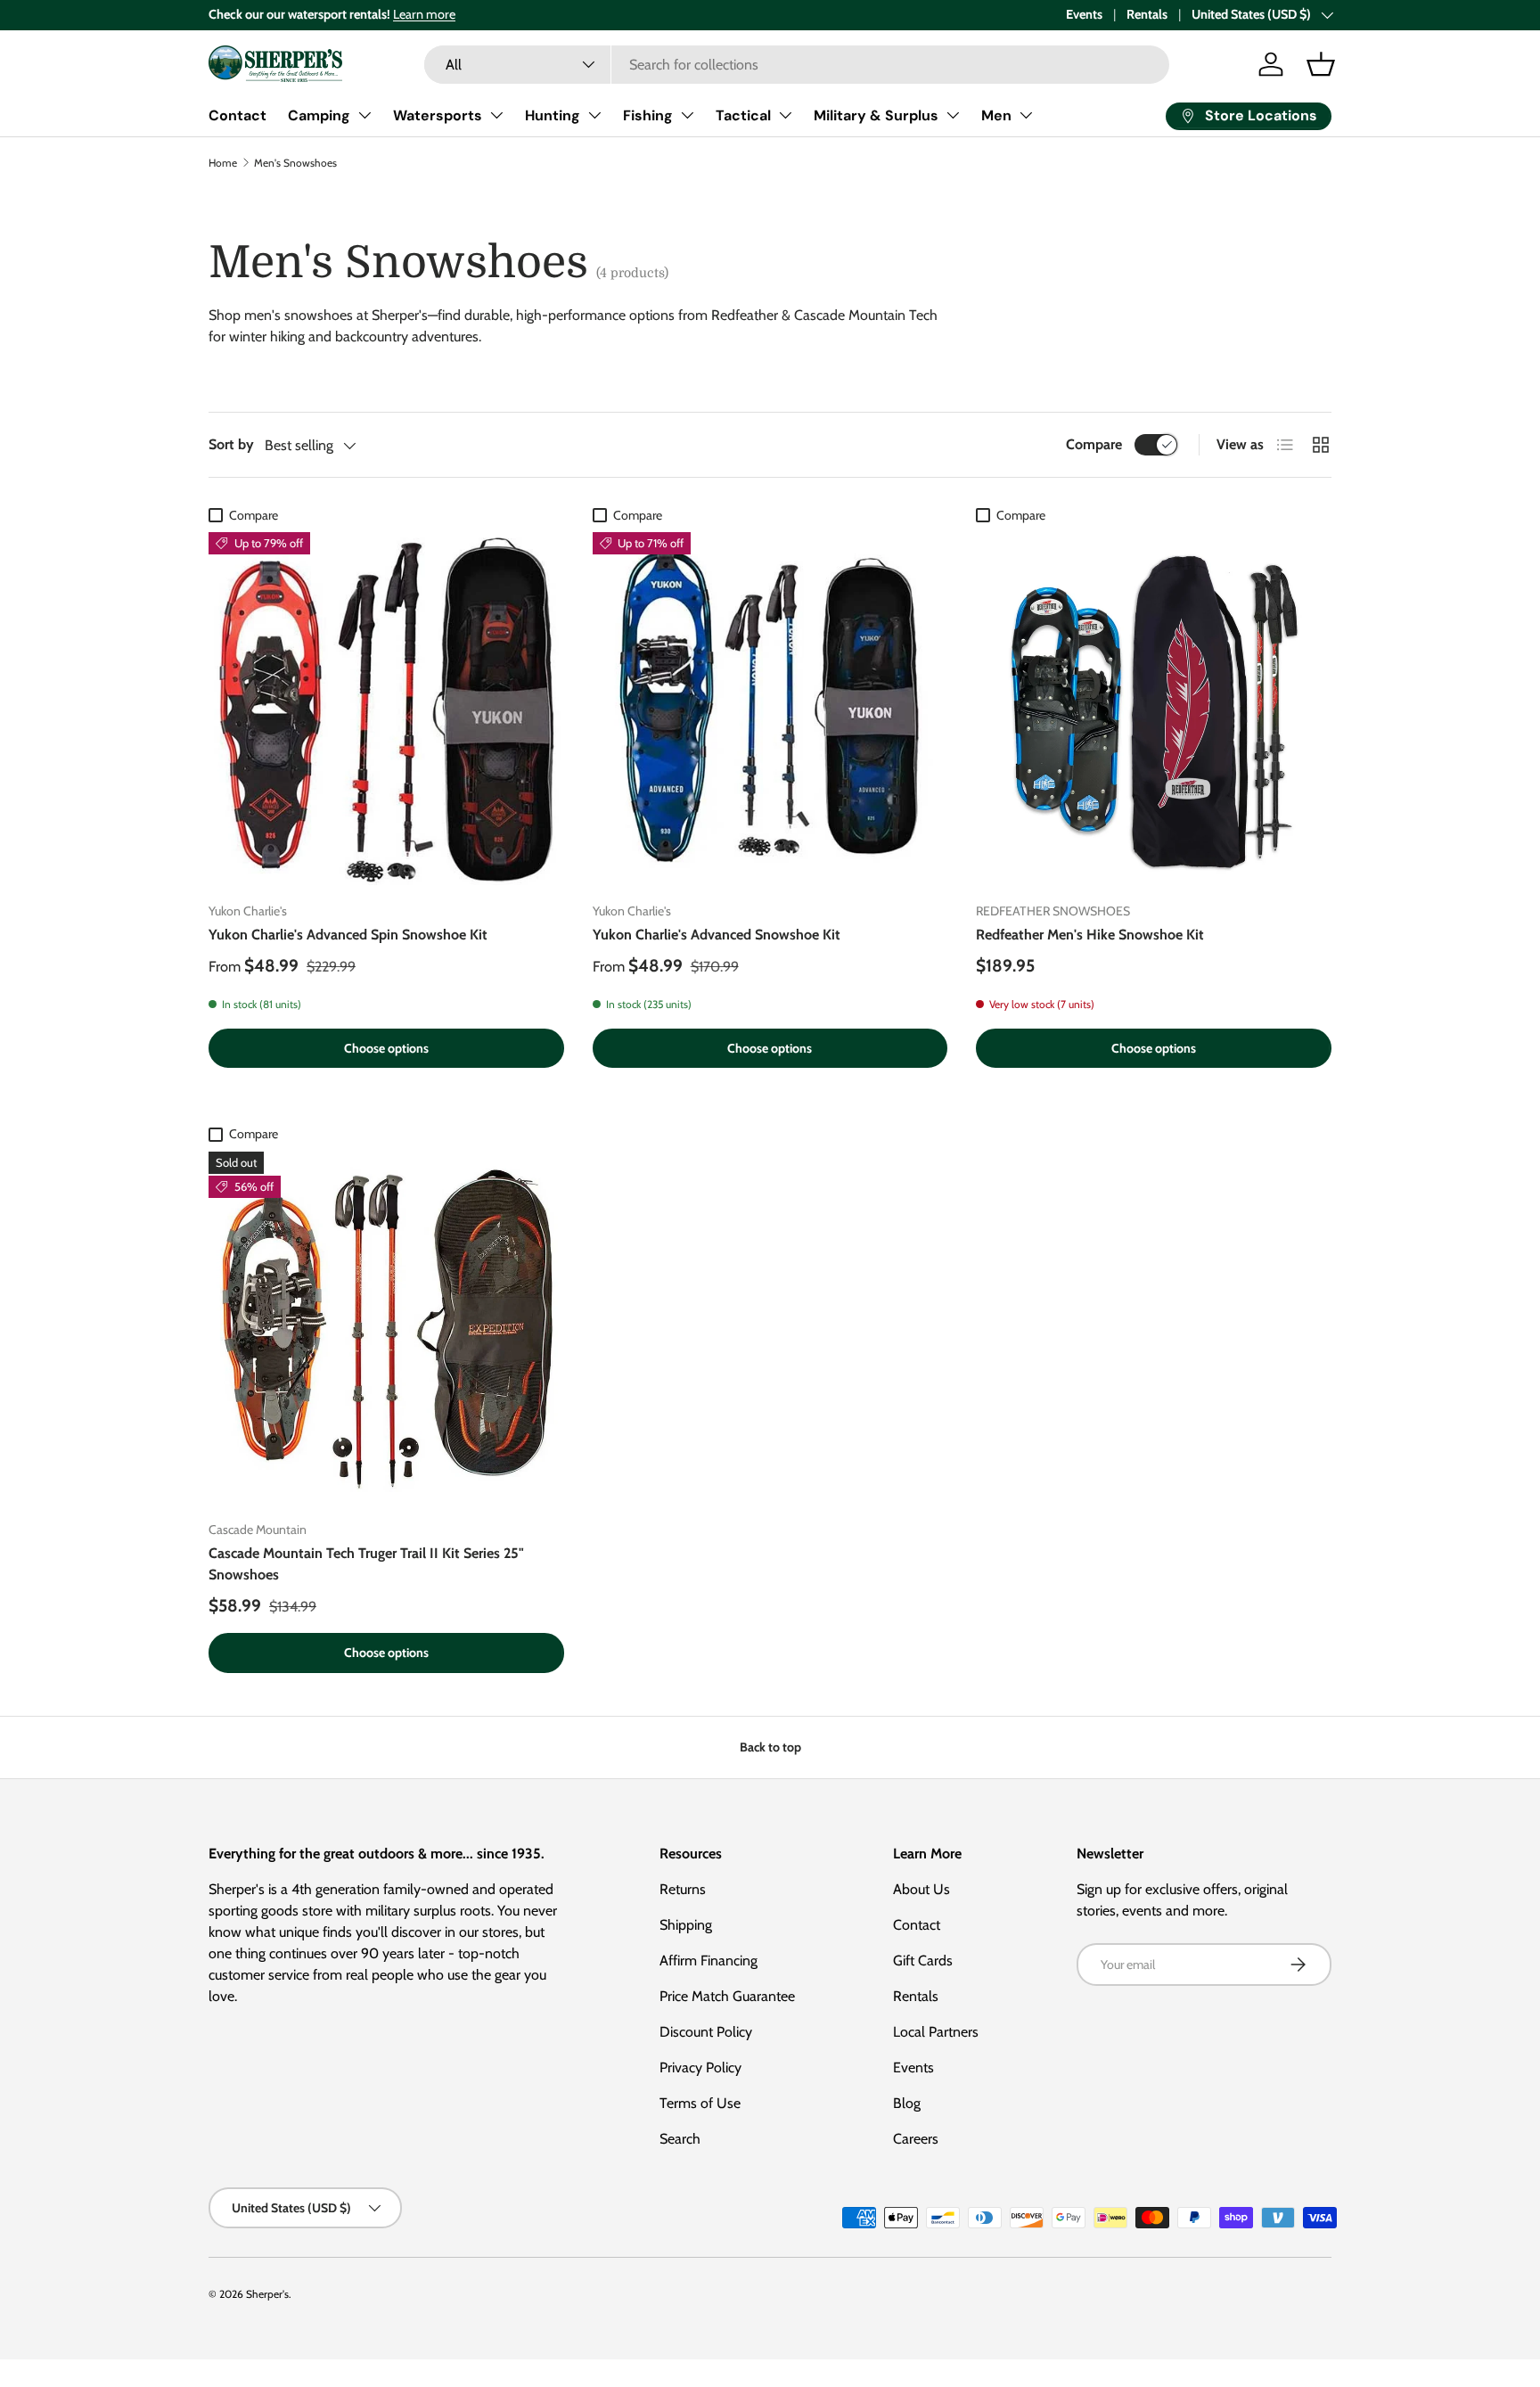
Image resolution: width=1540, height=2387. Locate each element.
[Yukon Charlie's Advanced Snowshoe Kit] (770, 710)
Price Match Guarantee (727, 1996)
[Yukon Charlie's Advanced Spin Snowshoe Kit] (386, 710)
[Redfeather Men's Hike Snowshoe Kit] (1154, 710)
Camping (319, 115)
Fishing (648, 115)
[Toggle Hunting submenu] (594, 115)
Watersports (438, 115)
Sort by (231, 444)
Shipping (686, 1925)
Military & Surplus (876, 115)
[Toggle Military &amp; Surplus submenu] (953, 115)
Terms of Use (700, 2103)
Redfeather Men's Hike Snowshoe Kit (1090, 935)
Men (996, 115)
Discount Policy (706, 2032)
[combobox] (797, 65)
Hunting (553, 115)
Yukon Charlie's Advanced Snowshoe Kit (717, 935)
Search (680, 2139)
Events (1084, 14)
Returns (683, 1889)
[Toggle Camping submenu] (365, 115)
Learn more (424, 14)
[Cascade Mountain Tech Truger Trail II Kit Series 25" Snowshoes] (386, 1329)
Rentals (1147, 14)
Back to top (770, 1747)
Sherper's (267, 2294)
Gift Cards (923, 1960)
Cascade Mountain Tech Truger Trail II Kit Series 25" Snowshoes (366, 1564)
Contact (238, 115)
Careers (916, 2139)
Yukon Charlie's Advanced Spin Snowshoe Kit (348, 935)
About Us (922, 1889)
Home (223, 163)
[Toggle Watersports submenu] (496, 115)
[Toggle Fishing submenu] (687, 115)
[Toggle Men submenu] (1026, 115)
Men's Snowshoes (295, 163)
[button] (1321, 64)
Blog (907, 2103)
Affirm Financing (709, 1960)
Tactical (743, 115)
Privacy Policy (700, 2067)
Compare (1094, 444)
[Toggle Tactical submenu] (785, 115)
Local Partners (936, 2032)
